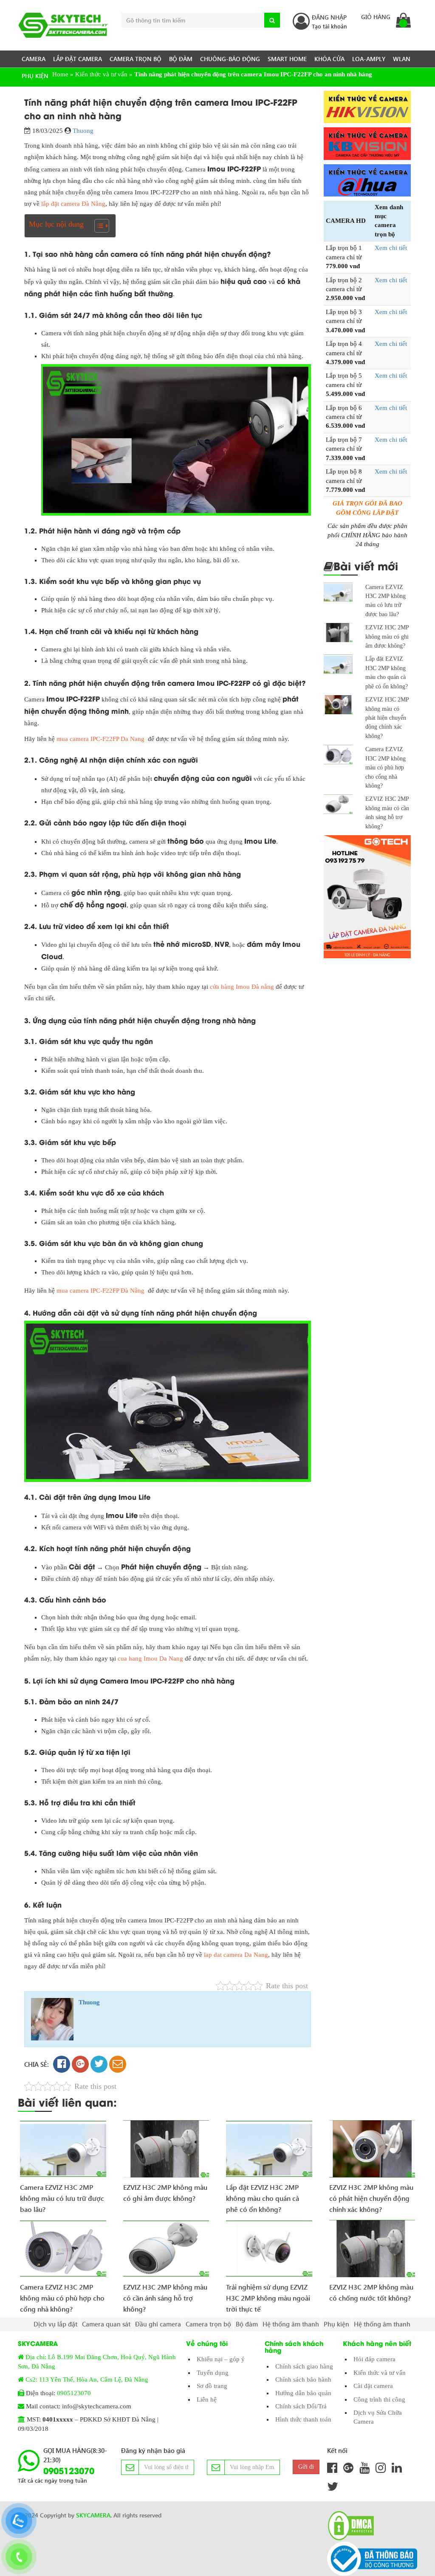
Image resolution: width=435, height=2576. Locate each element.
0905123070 (74, 2393)
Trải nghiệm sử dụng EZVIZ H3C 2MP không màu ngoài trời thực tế (268, 2295)
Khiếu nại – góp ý (221, 2359)
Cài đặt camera (373, 2386)
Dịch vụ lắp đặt (55, 2324)
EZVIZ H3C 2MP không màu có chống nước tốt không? (371, 2292)
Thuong (83, 131)
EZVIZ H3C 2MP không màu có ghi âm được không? (387, 637)
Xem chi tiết (391, 248)
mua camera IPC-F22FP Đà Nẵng (100, 1291)
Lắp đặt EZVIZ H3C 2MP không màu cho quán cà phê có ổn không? (263, 2195)
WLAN (402, 59)
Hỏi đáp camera (374, 2359)
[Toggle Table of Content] (97, 226)
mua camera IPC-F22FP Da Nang (100, 739)
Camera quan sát (106, 2324)
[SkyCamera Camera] (63, 25)
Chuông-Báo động (230, 59)
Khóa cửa (329, 59)
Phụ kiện (35, 76)
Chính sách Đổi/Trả (301, 2406)
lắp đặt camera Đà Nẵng (73, 204)
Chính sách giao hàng (304, 2366)
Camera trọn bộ (136, 59)
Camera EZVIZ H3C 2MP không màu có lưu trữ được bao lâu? (62, 2195)
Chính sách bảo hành (303, 2380)
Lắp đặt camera (78, 59)
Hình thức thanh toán (303, 2419)
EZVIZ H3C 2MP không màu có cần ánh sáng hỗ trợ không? (165, 2295)
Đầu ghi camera (158, 2324)
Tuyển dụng (213, 2373)
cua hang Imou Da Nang (150, 1658)
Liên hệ (207, 2399)
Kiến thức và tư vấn (380, 2373)
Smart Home (287, 59)
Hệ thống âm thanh (291, 2324)
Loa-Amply (369, 59)
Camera (34, 59)
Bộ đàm (181, 59)
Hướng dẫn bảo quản (303, 2393)
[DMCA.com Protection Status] (348, 2526)
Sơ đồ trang (212, 2386)
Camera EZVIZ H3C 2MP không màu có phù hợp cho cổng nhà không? (386, 767)
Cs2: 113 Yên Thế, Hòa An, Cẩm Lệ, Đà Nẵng (87, 2380)
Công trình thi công (379, 2399)
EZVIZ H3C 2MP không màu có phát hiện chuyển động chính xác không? (387, 718)
